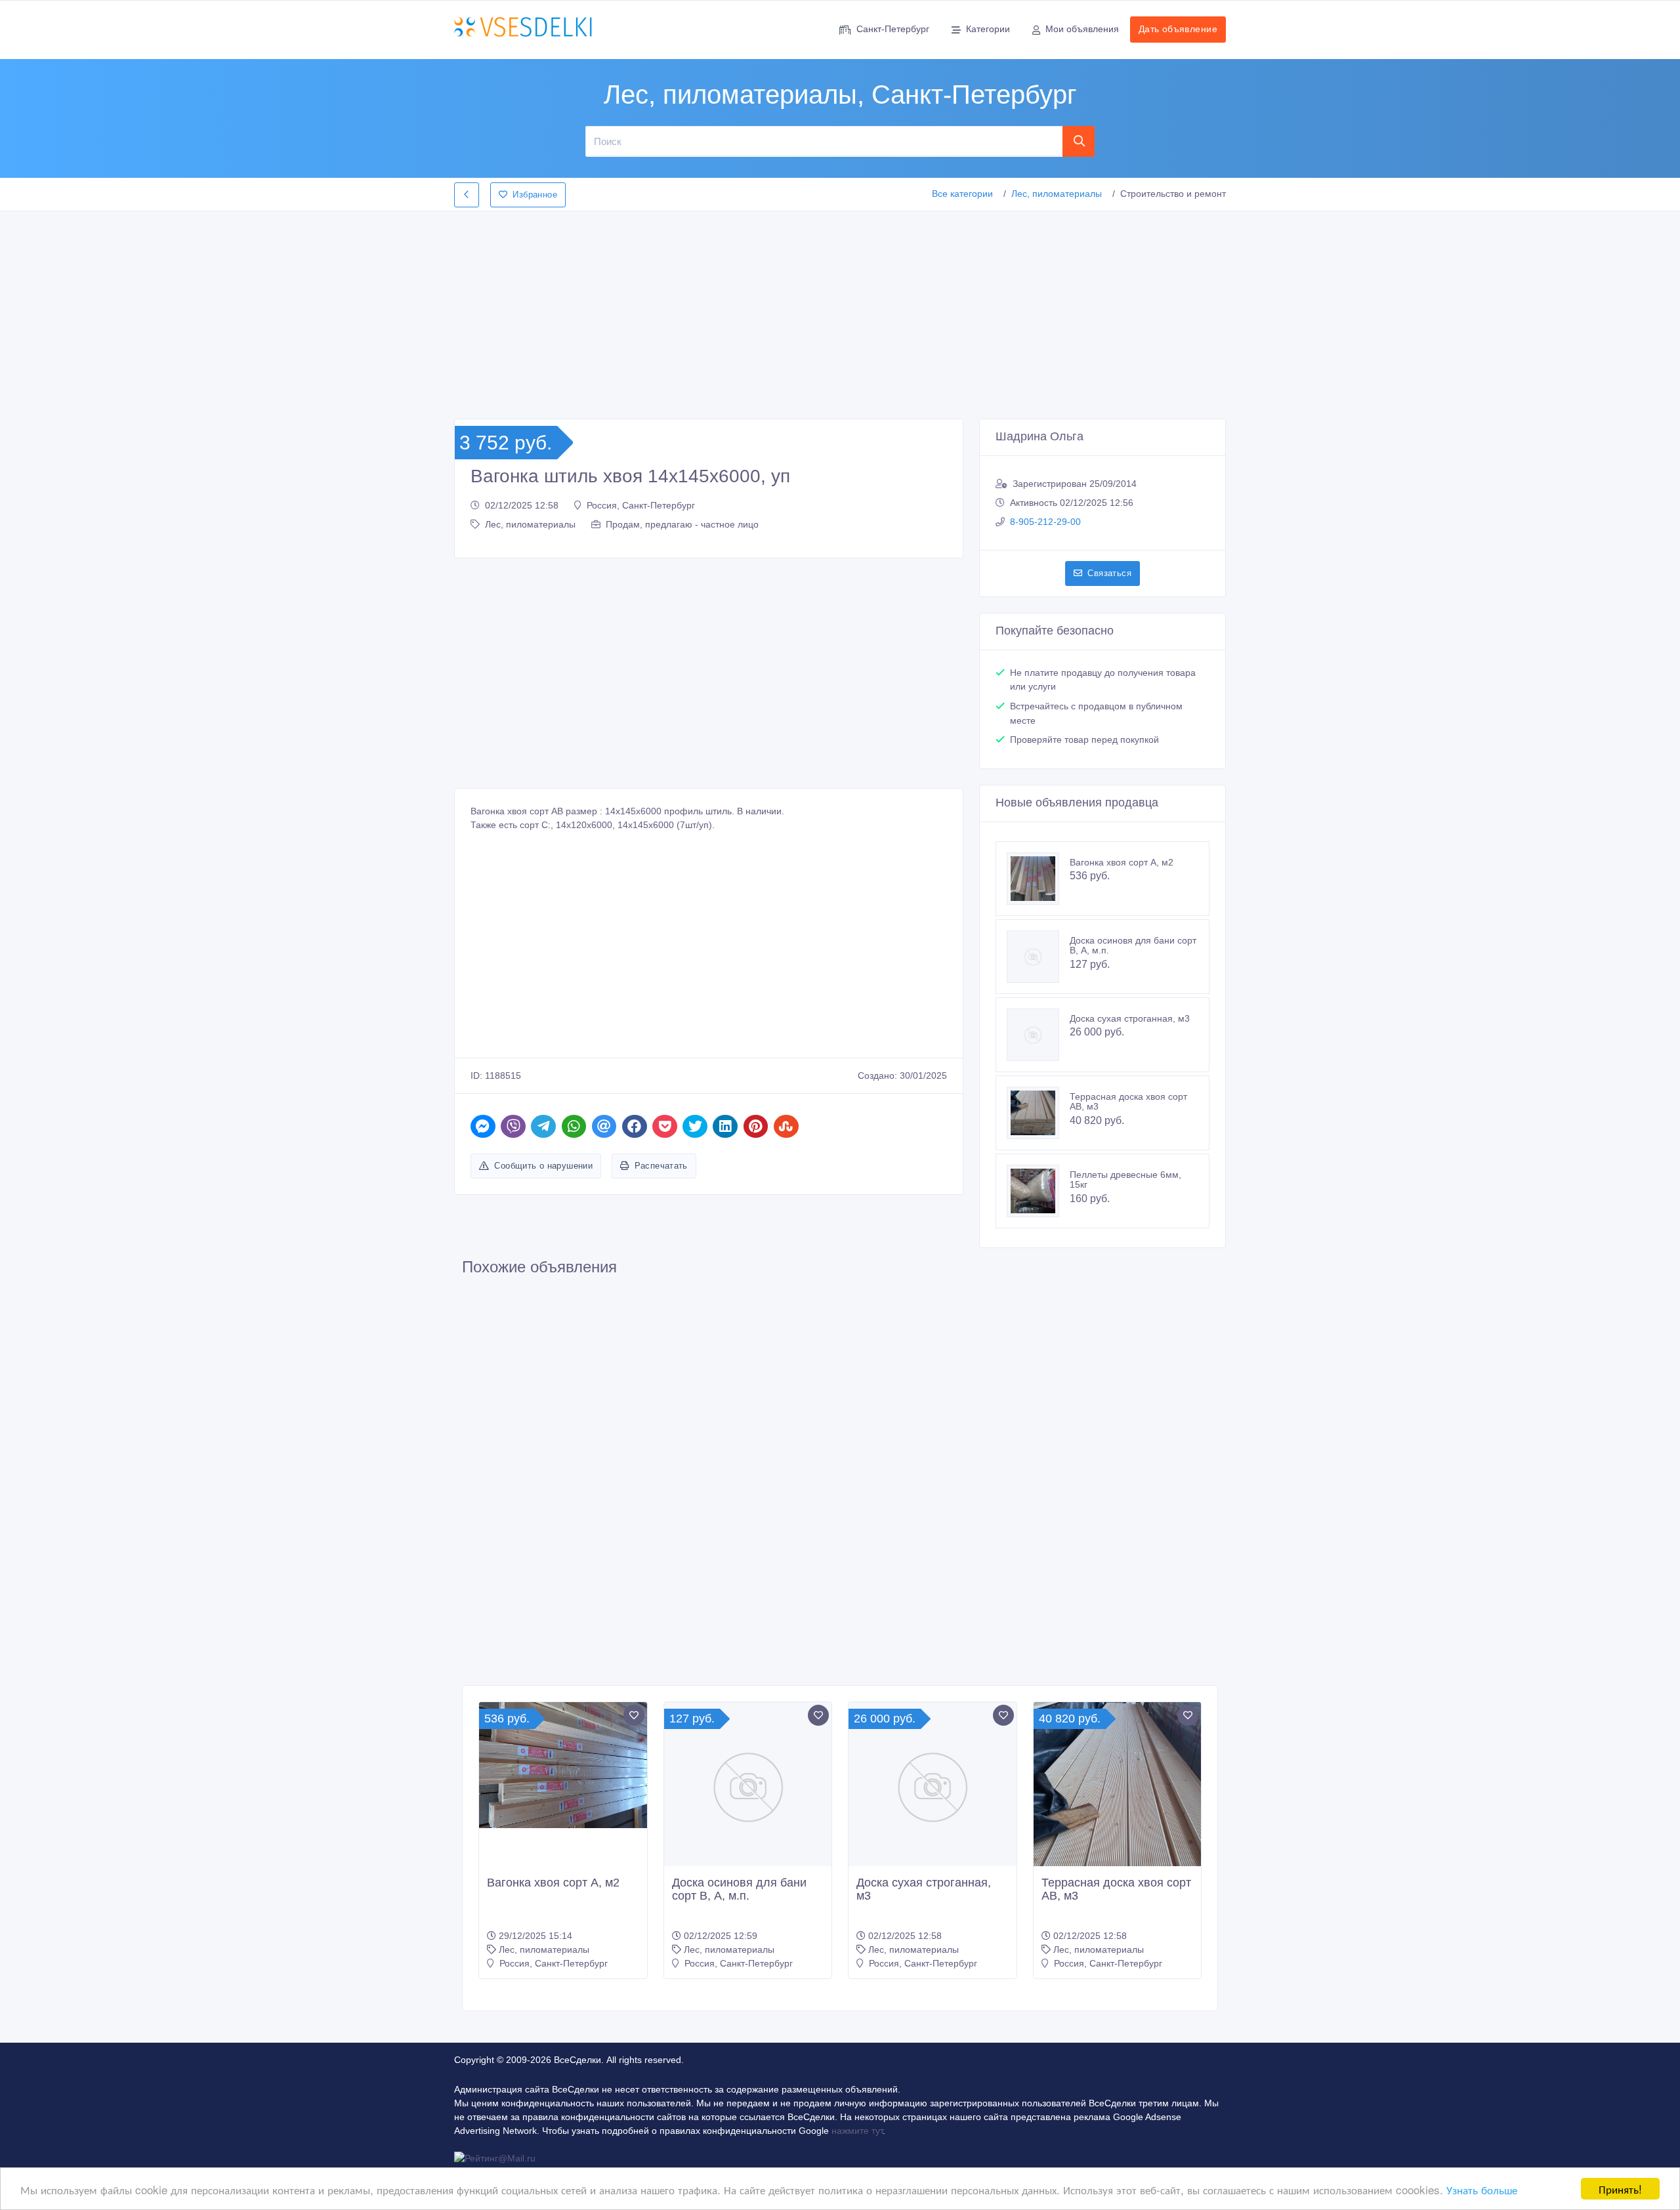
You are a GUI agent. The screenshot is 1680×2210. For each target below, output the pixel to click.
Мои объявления (1082, 29)
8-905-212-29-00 (1045, 522)
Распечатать (661, 1166)
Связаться (1109, 573)
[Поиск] (1079, 141)
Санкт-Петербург (893, 29)
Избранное (535, 195)
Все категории (962, 194)
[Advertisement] (840, 311)
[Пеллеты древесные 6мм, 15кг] (1038, 1191)
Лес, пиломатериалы (1057, 194)
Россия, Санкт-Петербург (641, 505)
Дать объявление (1178, 29)
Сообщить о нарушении (543, 1166)
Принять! (1620, 2189)
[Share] (483, 1126)
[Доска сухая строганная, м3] (1038, 1035)
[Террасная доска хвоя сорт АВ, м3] (1038, 1113)
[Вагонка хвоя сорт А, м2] (1038, 879)
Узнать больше (1482, 2189)
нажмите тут (857, 2131)
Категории (988, 29)
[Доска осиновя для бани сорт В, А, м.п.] (1038, 957)
